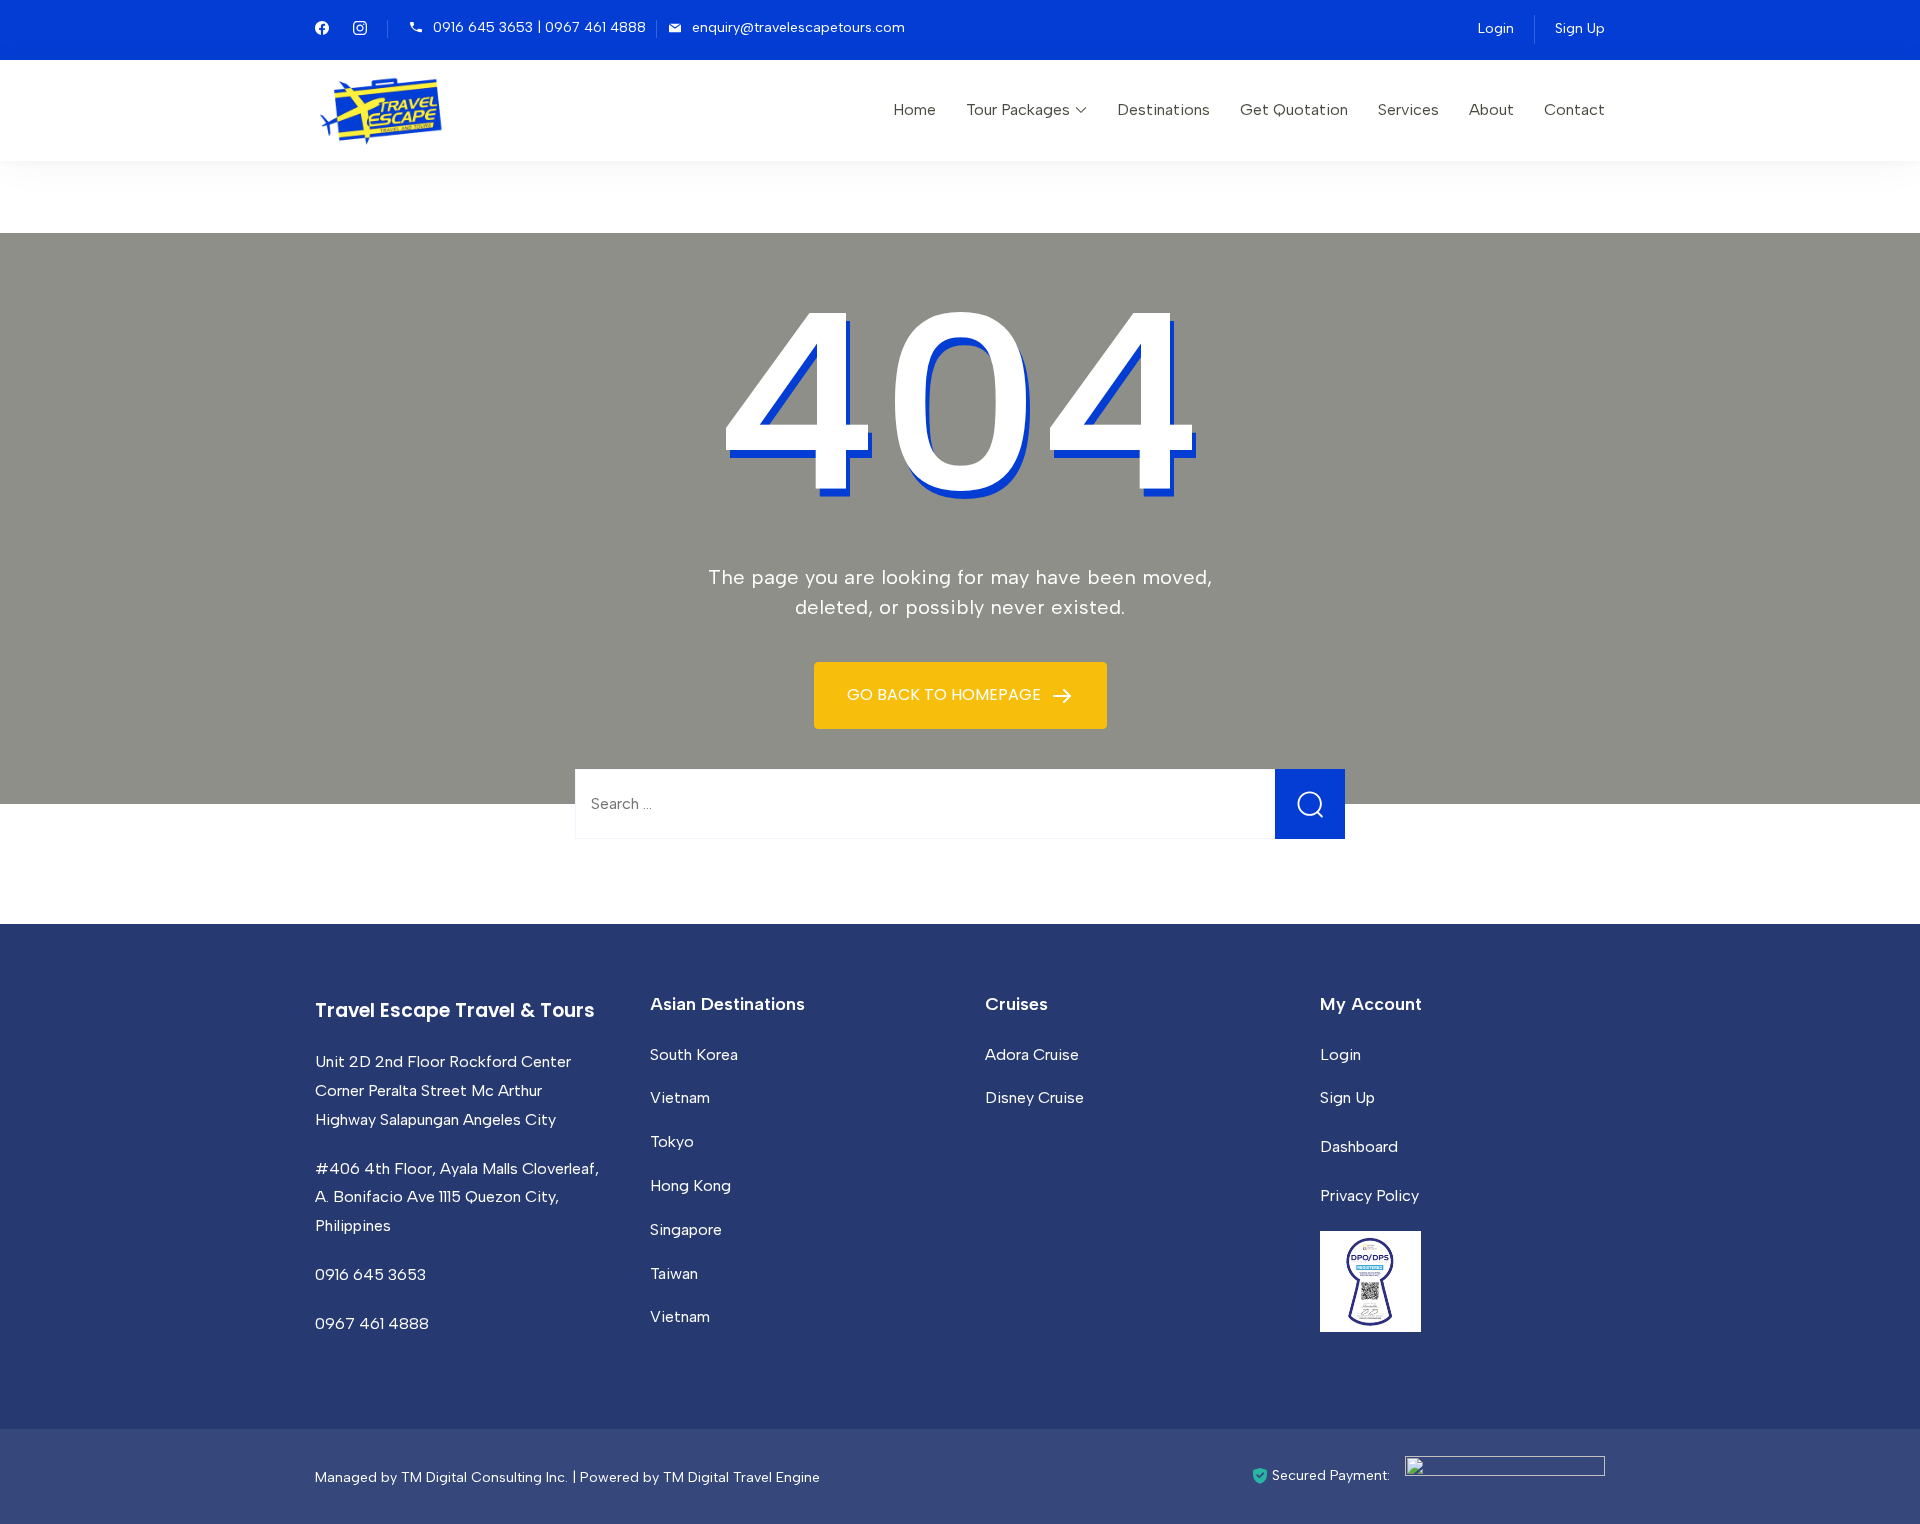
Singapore (686, 1229)
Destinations (1163, 109)
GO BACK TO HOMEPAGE (946, 694)
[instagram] (360, 30)
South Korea (694, 1054)
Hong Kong (690, 1185)
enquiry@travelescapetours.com (798, 27)
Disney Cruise (1034, 1097)
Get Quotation (1294, 109)
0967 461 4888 (372, 1323)
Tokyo (672, 1141)
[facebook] (322, 30)
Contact (1574, 109)
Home (914, 109)
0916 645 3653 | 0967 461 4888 (539, 27)
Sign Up (1580, 28)
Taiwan (674, 1273)
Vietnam (680, 1097)
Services (1408, 109)
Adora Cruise (1032, 1054)
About (1491, 109)
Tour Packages (1018, 109)
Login (1496, 28)
